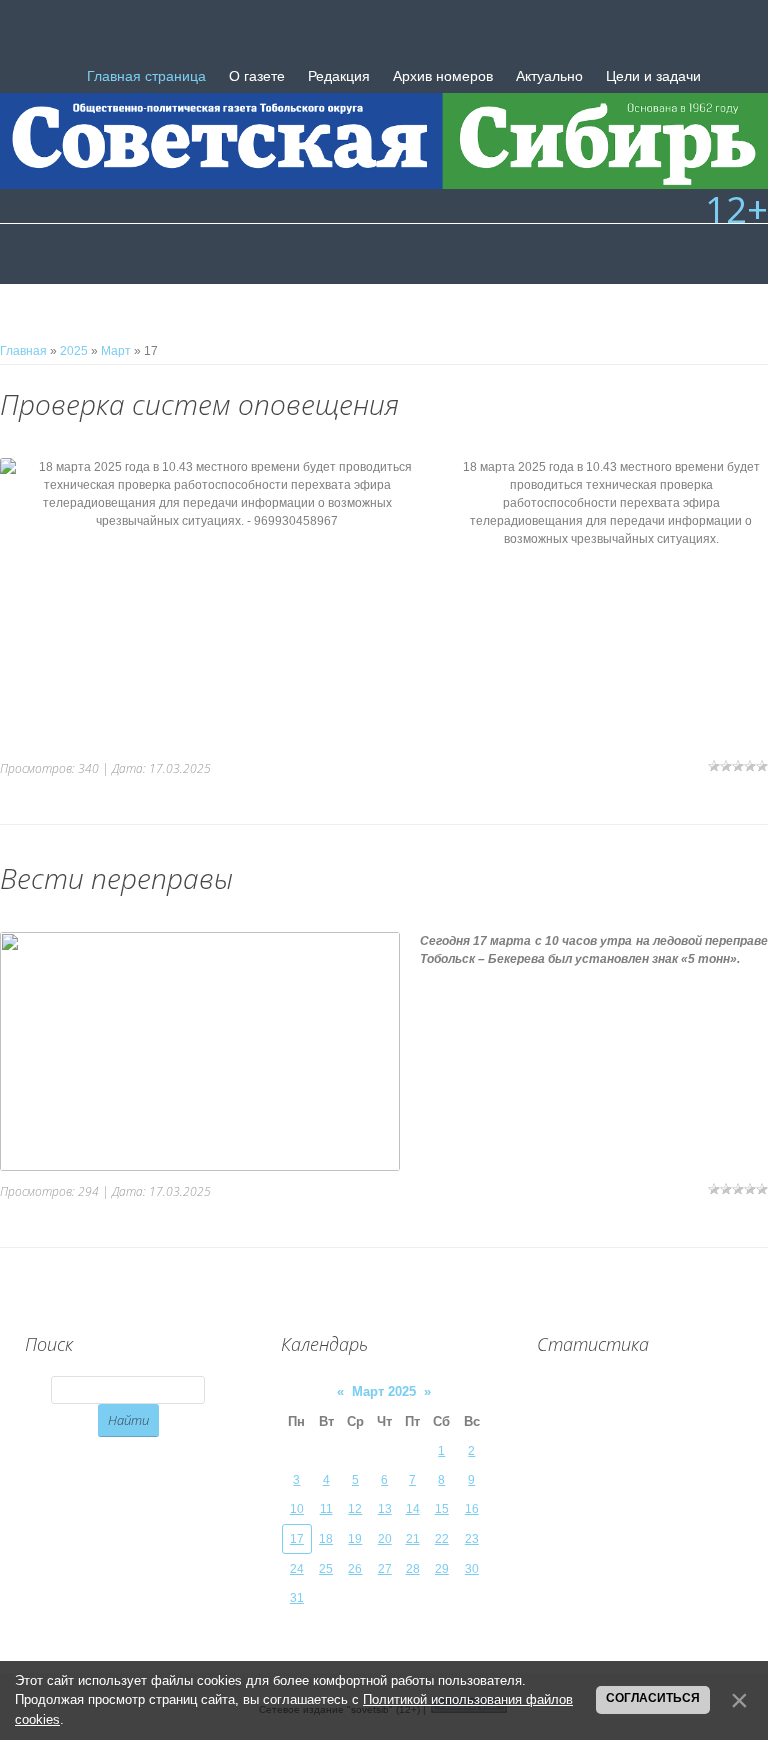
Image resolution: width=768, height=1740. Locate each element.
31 (297, 1598)
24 (297, 1569)
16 (472, 1509)
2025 (74, 351)
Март (116, 351)
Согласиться (653, 1698)
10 (297, 1509)
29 (442, 1569)
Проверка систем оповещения (199, 404)
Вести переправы (116, 878)
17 (297, 1539)
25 (326, 1569)
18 (326, 1539)
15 (442, 1509)
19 (355, 1539)
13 (385, 1509)
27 (385, 1569)
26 (355, 1569)
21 (413, 1539)
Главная (23, 351)
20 (385, 1539)
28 (413, 1569)
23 (472, 1539)
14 (413, 1509)
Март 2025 (384, 1391)
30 (472, 1569)
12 (355, 1509)
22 (442, 1539)
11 (326, 1509)
